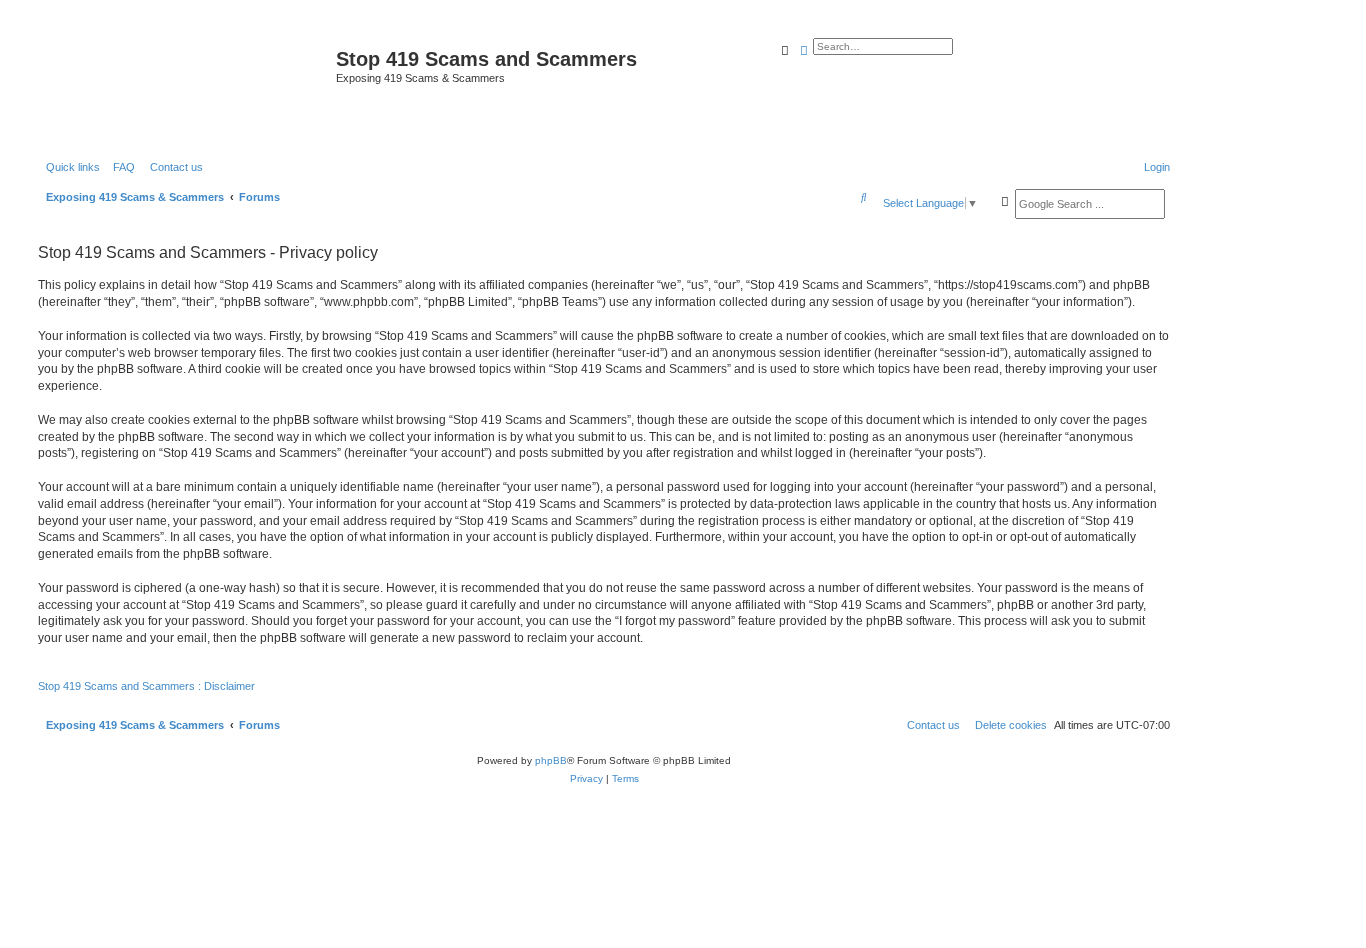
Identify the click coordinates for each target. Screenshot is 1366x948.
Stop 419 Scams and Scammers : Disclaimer (146, 686)
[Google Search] (1005, 201)
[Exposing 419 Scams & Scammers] (184, 86)
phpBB (551, 760)
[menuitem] (120, 167)
